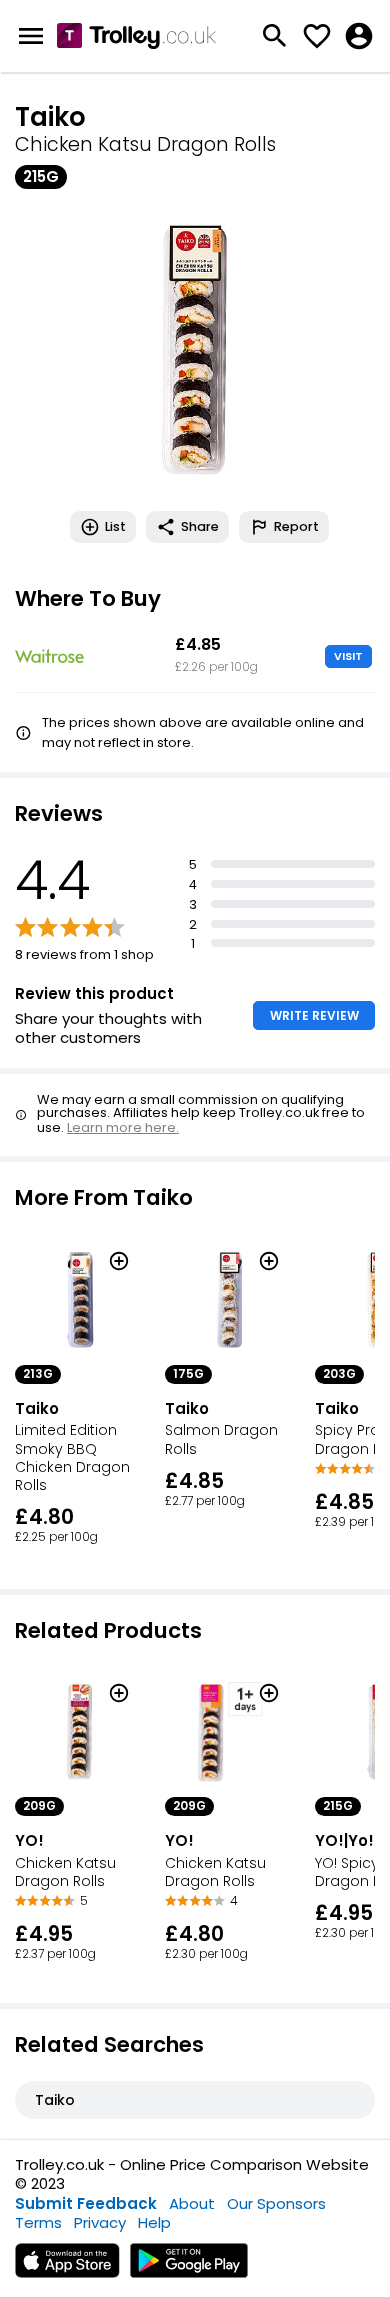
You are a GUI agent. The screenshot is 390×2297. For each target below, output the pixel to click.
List (115, 526)
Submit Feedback (86, 2203)
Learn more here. (123, 1127)
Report (296, 526)
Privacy (100, 2222)
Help (154, 2222)
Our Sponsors (276, 2203)
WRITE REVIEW (314, 1015)
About (192, 2203)
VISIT (348, 656)
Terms (38, 2222)
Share (200, 526)
